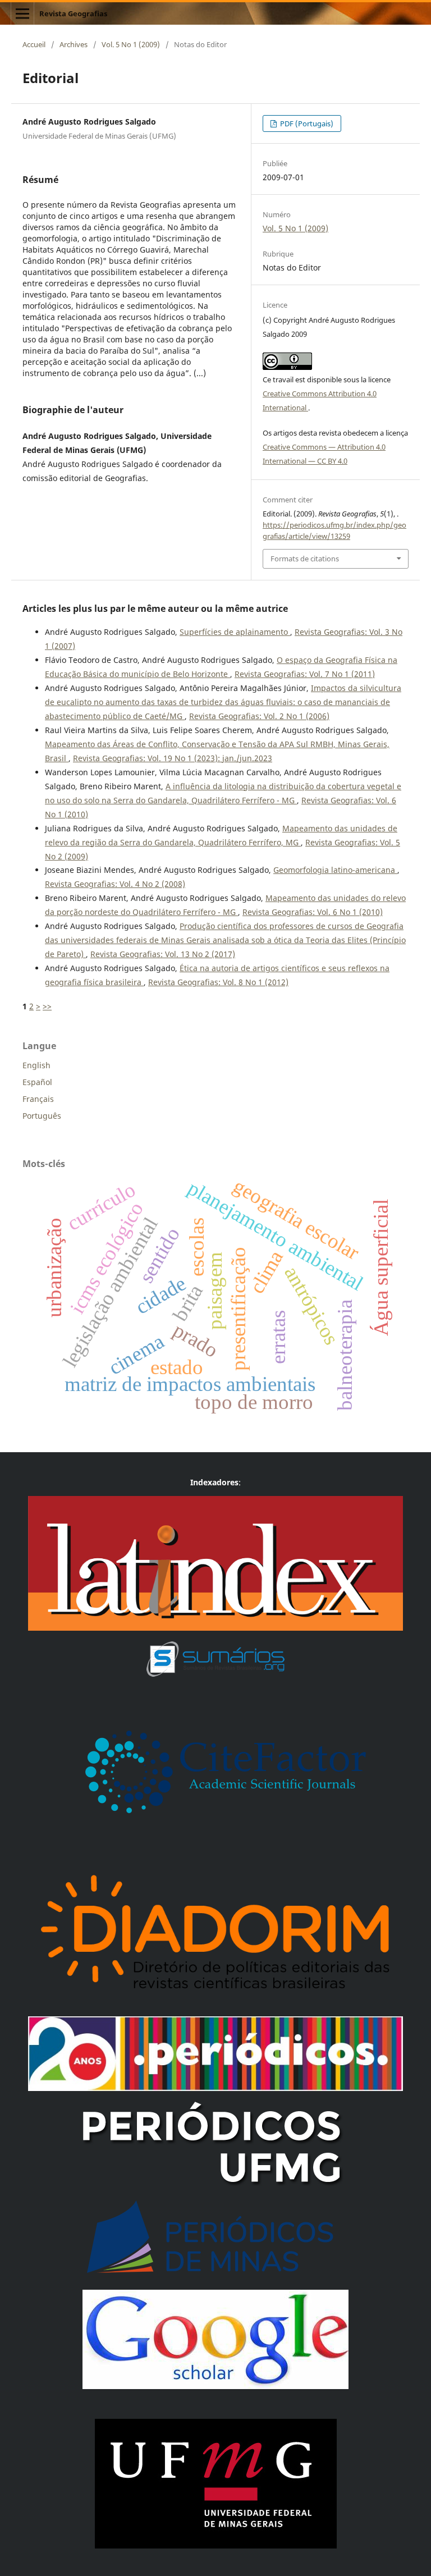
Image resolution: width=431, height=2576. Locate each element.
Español (37, 1082)
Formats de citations (305, 559)
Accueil (34, 44)
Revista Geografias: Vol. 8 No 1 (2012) (218, 982)
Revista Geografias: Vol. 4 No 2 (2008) (115, 884)
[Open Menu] (22, 13)
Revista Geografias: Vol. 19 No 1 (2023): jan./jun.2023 (173, 758)
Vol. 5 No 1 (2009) (131, 44)
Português (42, 1116)
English (36, 1065)
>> (47, 1006)
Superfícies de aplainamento (235, 632)
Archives (74, 44)
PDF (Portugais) (306, 123)
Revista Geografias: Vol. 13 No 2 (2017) (163, 954)
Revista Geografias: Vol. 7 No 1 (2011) (305, 674)
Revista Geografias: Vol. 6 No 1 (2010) (313, 912)
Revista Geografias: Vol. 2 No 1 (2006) (259, 716)
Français (38, 1099)
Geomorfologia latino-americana (335, 870)
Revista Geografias (73, 13)
